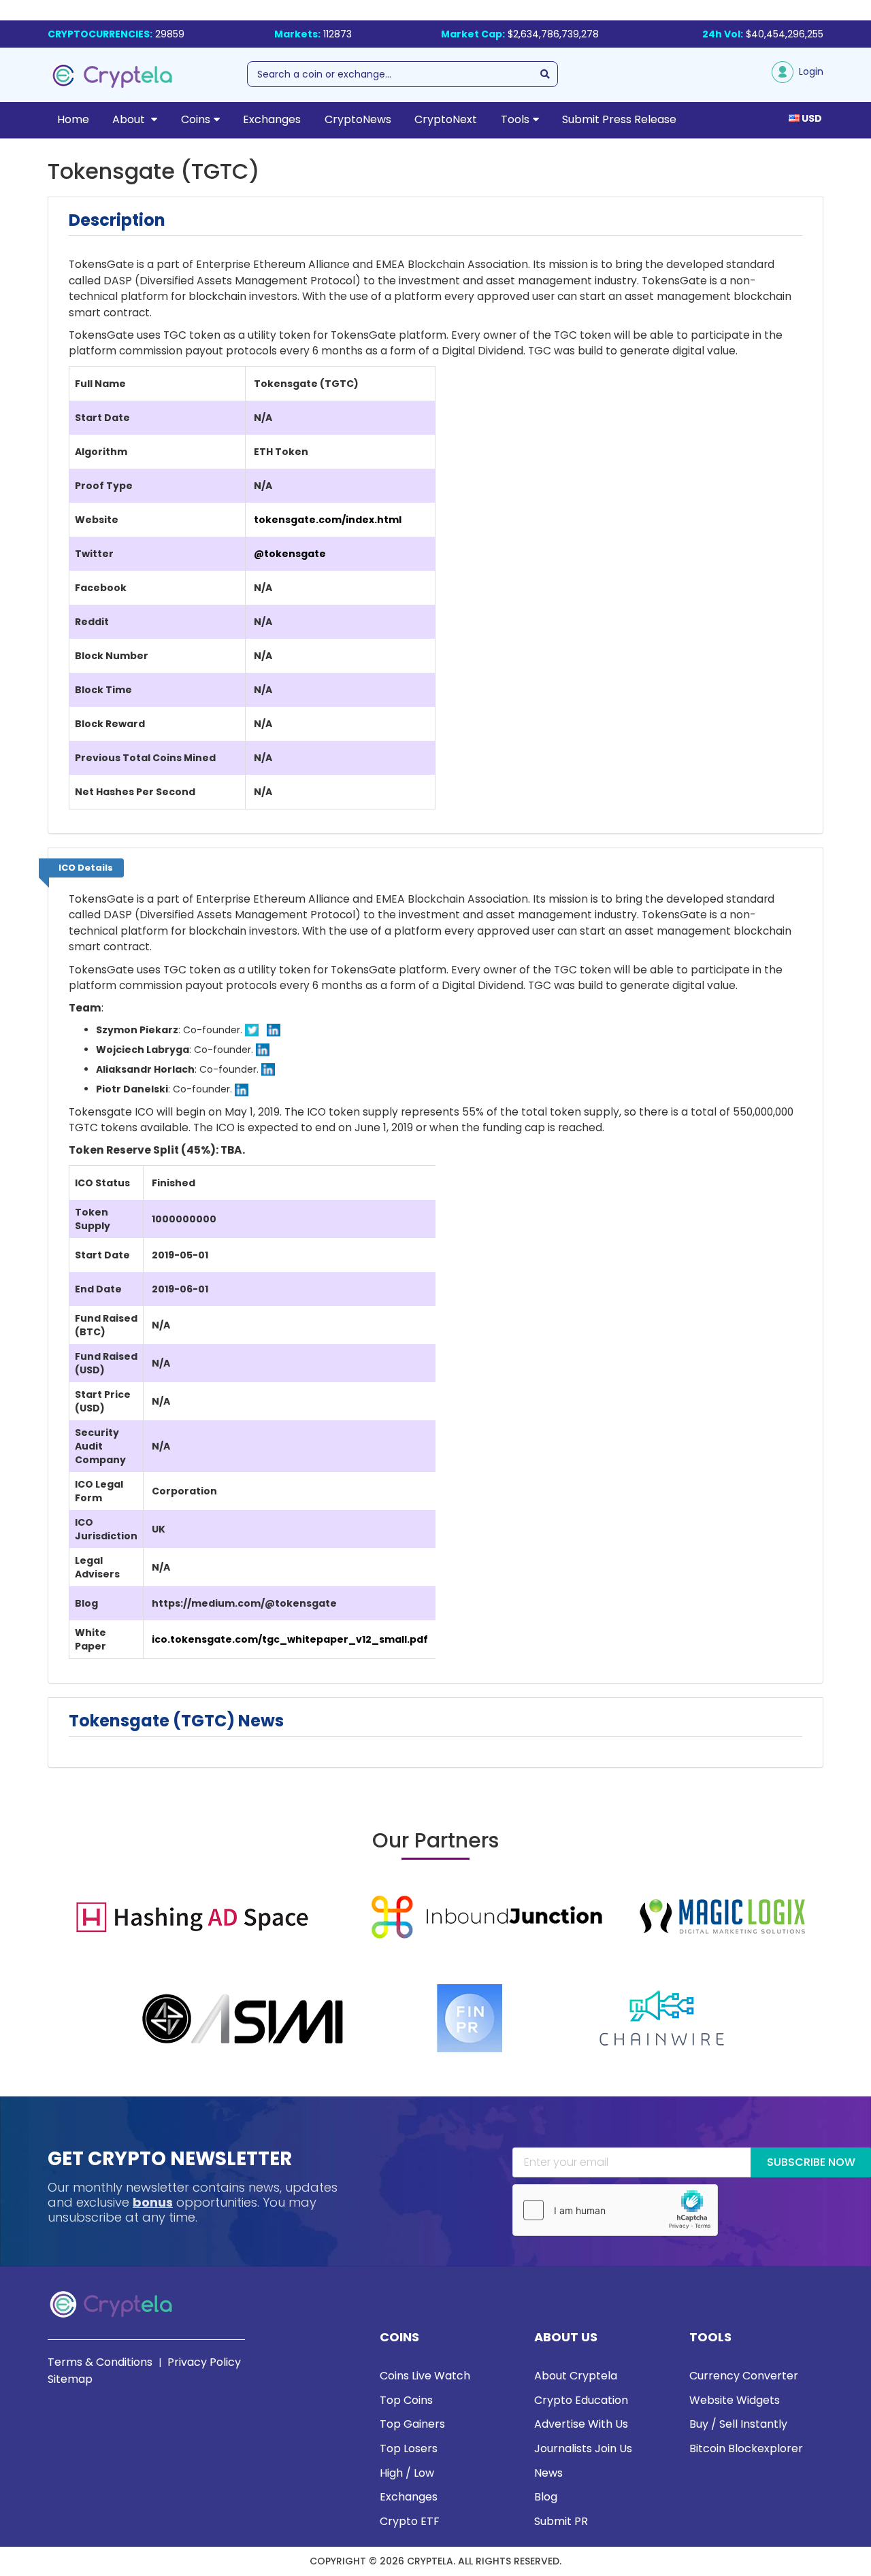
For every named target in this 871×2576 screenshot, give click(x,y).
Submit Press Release (619, 119)
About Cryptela (576, 2376)
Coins (196, 119)
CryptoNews (358, 119)
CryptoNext (446, 119)
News (548, 2473)
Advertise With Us (581, 2424)
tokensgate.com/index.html (328, 520)
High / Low (407, 2473)
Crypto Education (581, 2400)
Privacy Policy (204, 2362)
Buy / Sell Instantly (738, 2424)
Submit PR (561, 2521)
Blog (546, 2497)
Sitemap (70, 2379)
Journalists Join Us (583, 2448)
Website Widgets (735, 2400)
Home (73, 119)
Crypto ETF (410, 2521)
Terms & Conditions (100, 2362)
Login (808, 71)
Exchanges (272, 119)
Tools (515, 119)
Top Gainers (412, 2424)
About (130, 119)
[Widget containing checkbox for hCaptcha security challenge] (615, 2210)
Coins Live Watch (425, 2376)
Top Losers (409, 2448)
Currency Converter (744, 2376)
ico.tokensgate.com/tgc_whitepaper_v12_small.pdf (290, 1639)
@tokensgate (290, 554)
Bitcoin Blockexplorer (746, 2448)
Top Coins (406, 2400)
